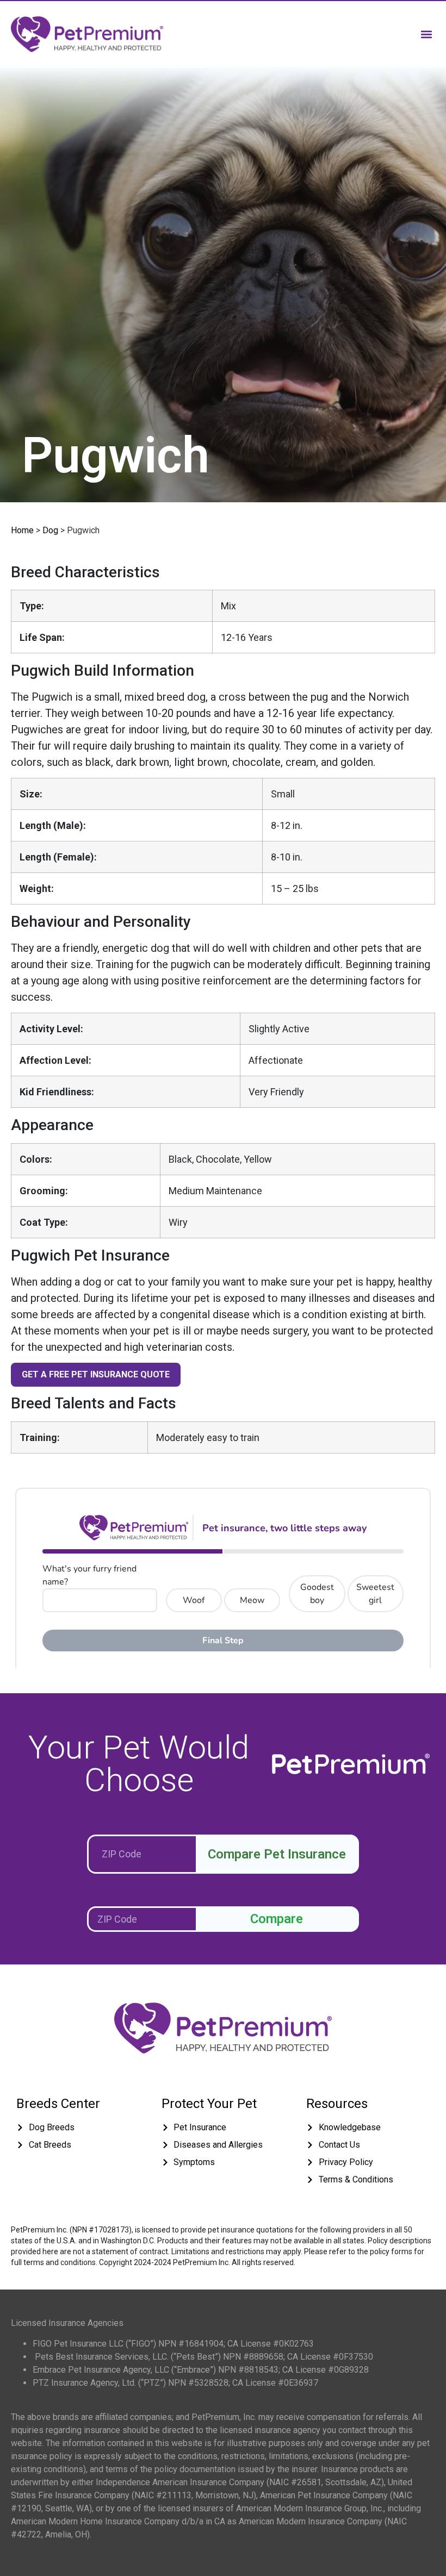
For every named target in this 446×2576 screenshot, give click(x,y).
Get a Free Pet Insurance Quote (96, 1374)
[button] (426, 34)
